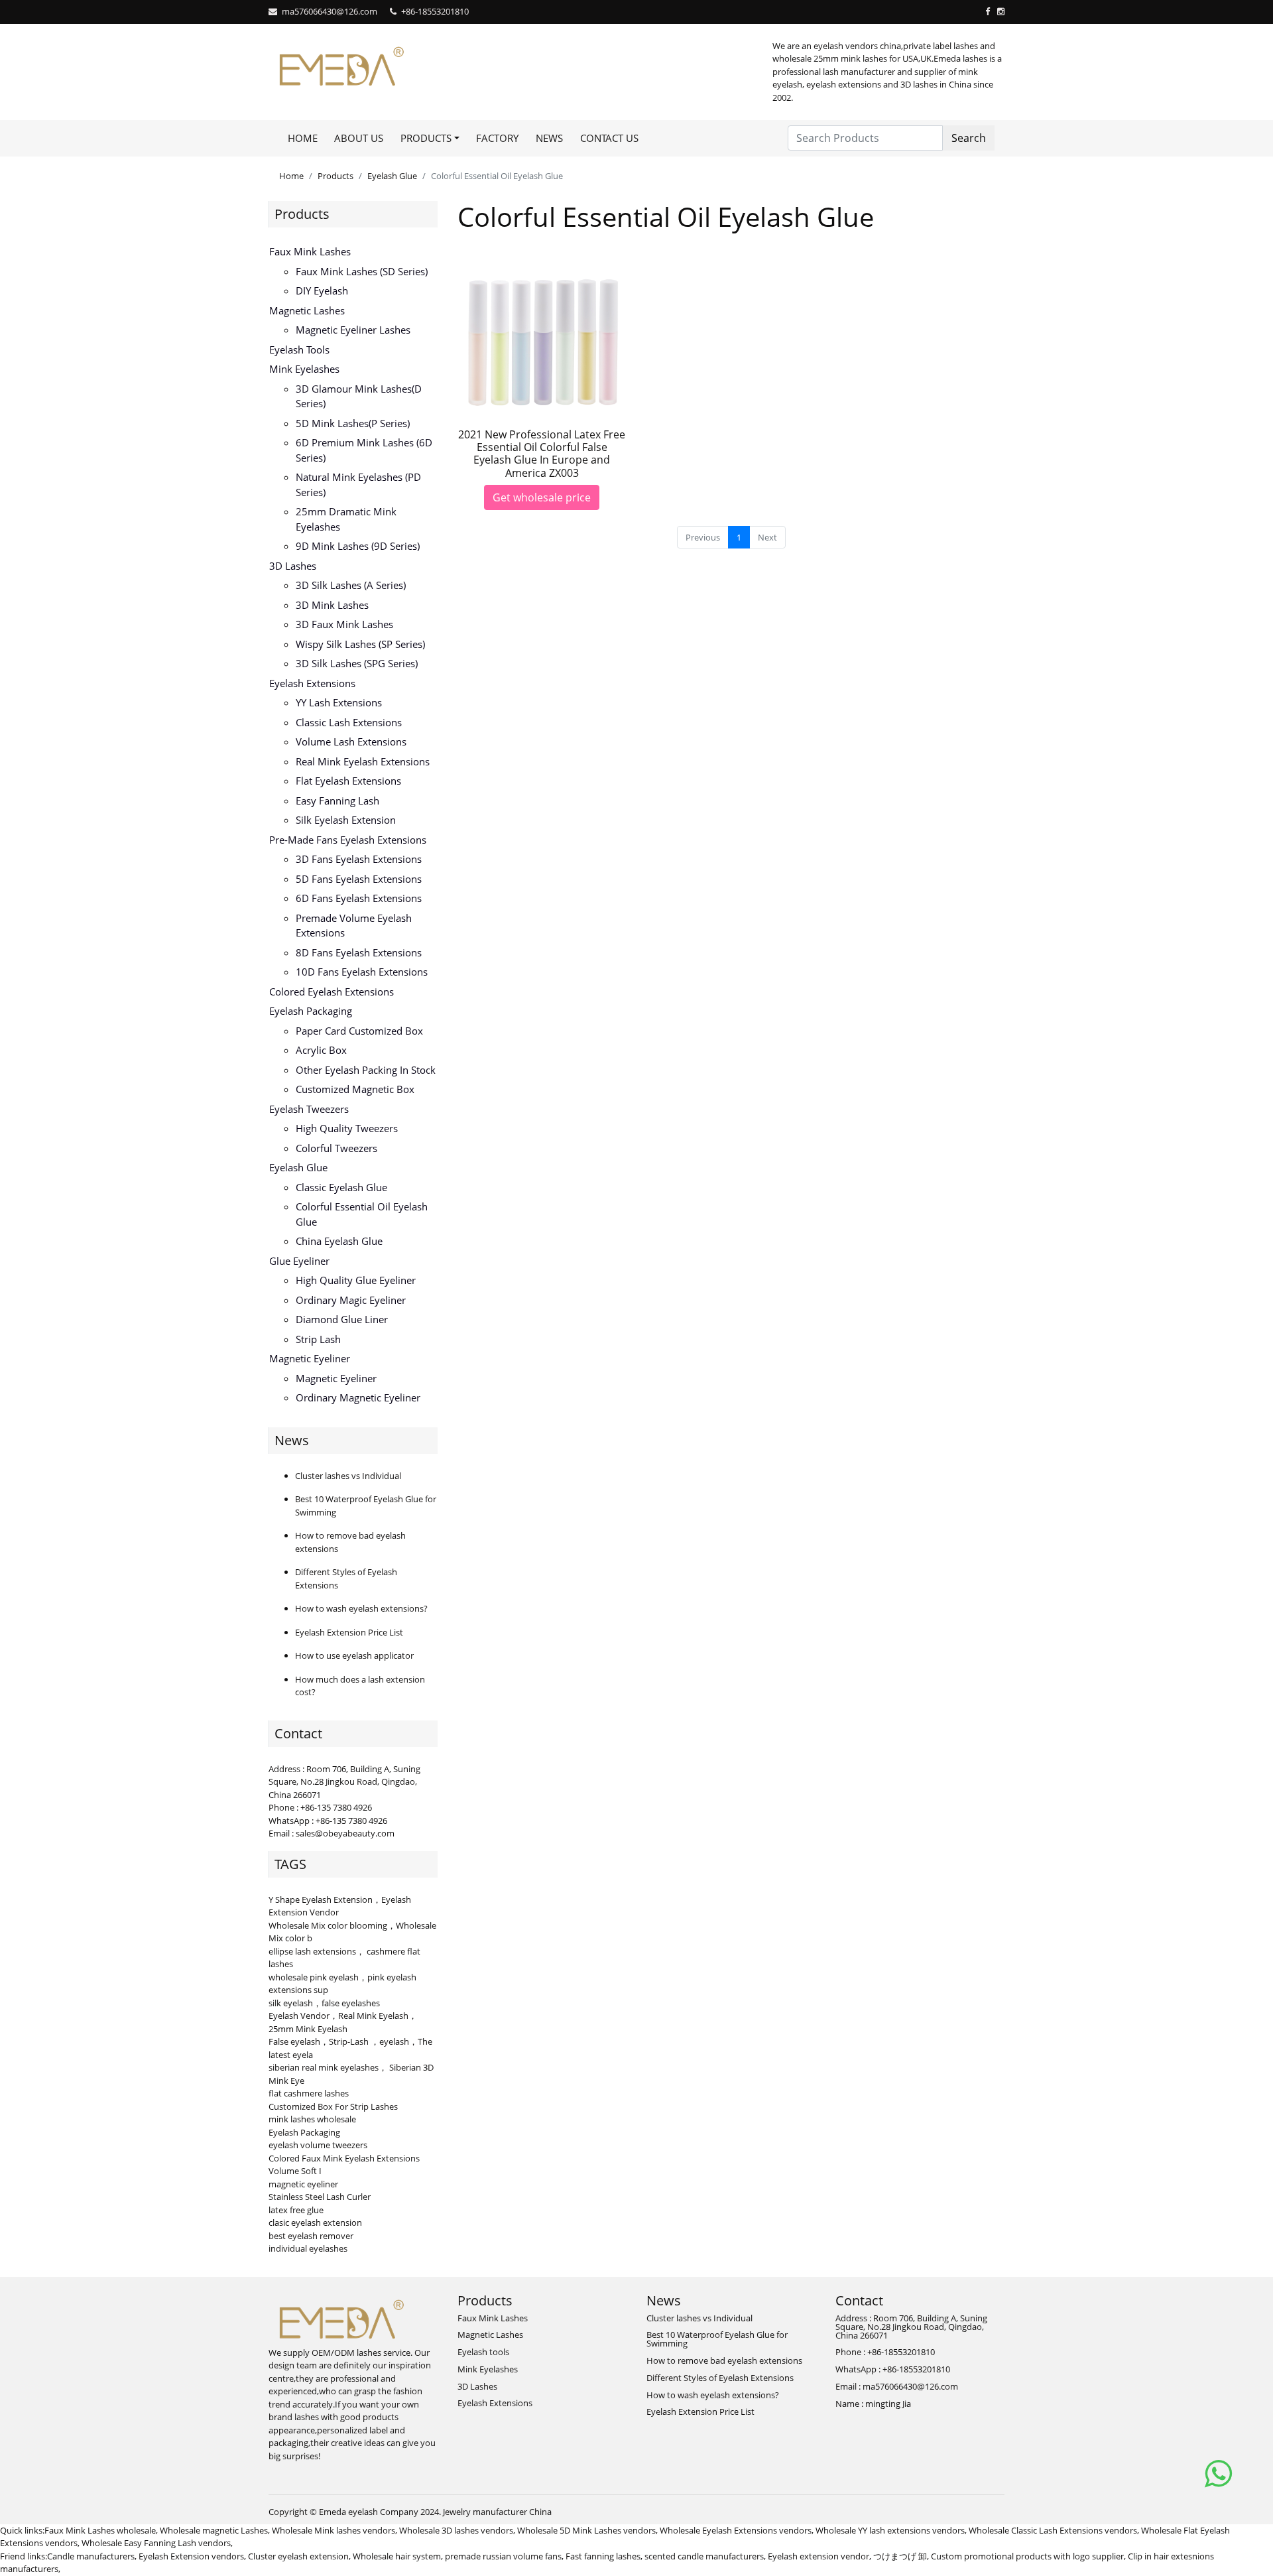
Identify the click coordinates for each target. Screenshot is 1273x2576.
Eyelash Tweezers (309, 1109)
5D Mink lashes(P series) (353, 423)
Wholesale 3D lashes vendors (456, 2530)
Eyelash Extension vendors (191, 2556)
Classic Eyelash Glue (341, 1187)
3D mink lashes (332, 605)
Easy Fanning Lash (337, 801)
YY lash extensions (339, 702)
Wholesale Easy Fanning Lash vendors (156, 2543)
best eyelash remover (311, 2236)
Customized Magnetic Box (355, 1089)
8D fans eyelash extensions (359, 952)
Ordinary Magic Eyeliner (351, 1300)
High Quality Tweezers (347, 1128)
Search (969, 138)
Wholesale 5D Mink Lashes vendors (586, 2530)
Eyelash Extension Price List (349, 1632)
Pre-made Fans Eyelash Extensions (348, 840)
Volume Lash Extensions (351, 741)
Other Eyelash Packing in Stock (366, 1070)
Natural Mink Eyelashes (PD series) (358, 484)
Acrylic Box (321, 1050)
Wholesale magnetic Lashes (214, 2530)
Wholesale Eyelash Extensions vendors (736, 2530)
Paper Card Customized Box (359, 1031)
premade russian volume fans (503, 2556)
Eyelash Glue (392, 176)
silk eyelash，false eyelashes (324, 2003)
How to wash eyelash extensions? (361, 1608)
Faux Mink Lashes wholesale (100, 2530)
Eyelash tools (299, 350)
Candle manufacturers (91, 2556)
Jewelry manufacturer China (497, 2512)
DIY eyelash (322, 290)
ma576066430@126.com (330, 11)
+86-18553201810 (435, 11)
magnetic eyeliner (303, 2184)
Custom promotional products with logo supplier (1027, 2556)
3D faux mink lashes (344, 624)
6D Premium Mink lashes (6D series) (364, 450)
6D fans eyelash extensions (359, 898)
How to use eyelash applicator (354, 1655)
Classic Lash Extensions (349, 722)
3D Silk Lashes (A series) (351, 585)
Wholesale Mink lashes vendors (333, 2530)
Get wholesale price (542, 497)
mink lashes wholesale (312, 2119)
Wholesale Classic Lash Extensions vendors (1053, 2530)
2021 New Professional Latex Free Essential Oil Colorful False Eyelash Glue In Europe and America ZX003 (542, 454)
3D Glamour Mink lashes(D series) (359, 396)
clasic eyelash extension (315, 2222)
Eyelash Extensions (312, 683)
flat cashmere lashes (309, 2093)
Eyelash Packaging (311, 1011)
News (549, 138)
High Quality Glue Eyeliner (356, 1280)
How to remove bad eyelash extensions (724, 2360)
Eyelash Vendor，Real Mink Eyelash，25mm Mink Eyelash (343, 2022)
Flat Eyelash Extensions (348, 781)
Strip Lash (318, 1339)
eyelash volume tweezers (318, 2145)
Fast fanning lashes (603, 2556)
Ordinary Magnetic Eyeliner (358, 1397)
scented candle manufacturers (704, 2556)
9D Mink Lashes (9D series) (358, 546)
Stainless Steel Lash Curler (320, 2197)
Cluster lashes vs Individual (348, 1476)
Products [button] (426, 138)
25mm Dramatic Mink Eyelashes (346, 519)
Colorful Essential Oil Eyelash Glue (362, 1214)
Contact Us (609, 138)
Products (335, 176)
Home (303, 138)
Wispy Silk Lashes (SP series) (360, 644)
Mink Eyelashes (304, 369)
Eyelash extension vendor (818, 2556)
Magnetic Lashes (307, 310)
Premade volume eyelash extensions (354, 926)
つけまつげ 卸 (900, 2556)
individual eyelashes (308, 2248)
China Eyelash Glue (339, 1241)
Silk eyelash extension (346, 820)
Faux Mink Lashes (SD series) (362, 271)
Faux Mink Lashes (310, 251)
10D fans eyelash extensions (362, 972)
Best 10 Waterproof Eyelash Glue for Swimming (717, 2339)
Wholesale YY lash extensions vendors (890, 2530)
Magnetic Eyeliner (310, 1358)
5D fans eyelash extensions (359, 879)
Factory (497, 138)
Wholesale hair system (397, 2556)
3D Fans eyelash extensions (359, 859)
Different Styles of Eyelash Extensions (720, 2378)
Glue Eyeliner (299, 1261)
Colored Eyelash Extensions (332, 992)
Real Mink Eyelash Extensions (363, 761)
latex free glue (296, 2210)
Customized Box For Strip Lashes (333, 2106)
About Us (359, 138)
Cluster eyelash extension (298, 2556)
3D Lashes (293, 566)
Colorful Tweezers (336, 1148)
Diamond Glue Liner (342, 1319)
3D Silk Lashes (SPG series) (357, 663)
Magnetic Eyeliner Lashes (353, 330)
